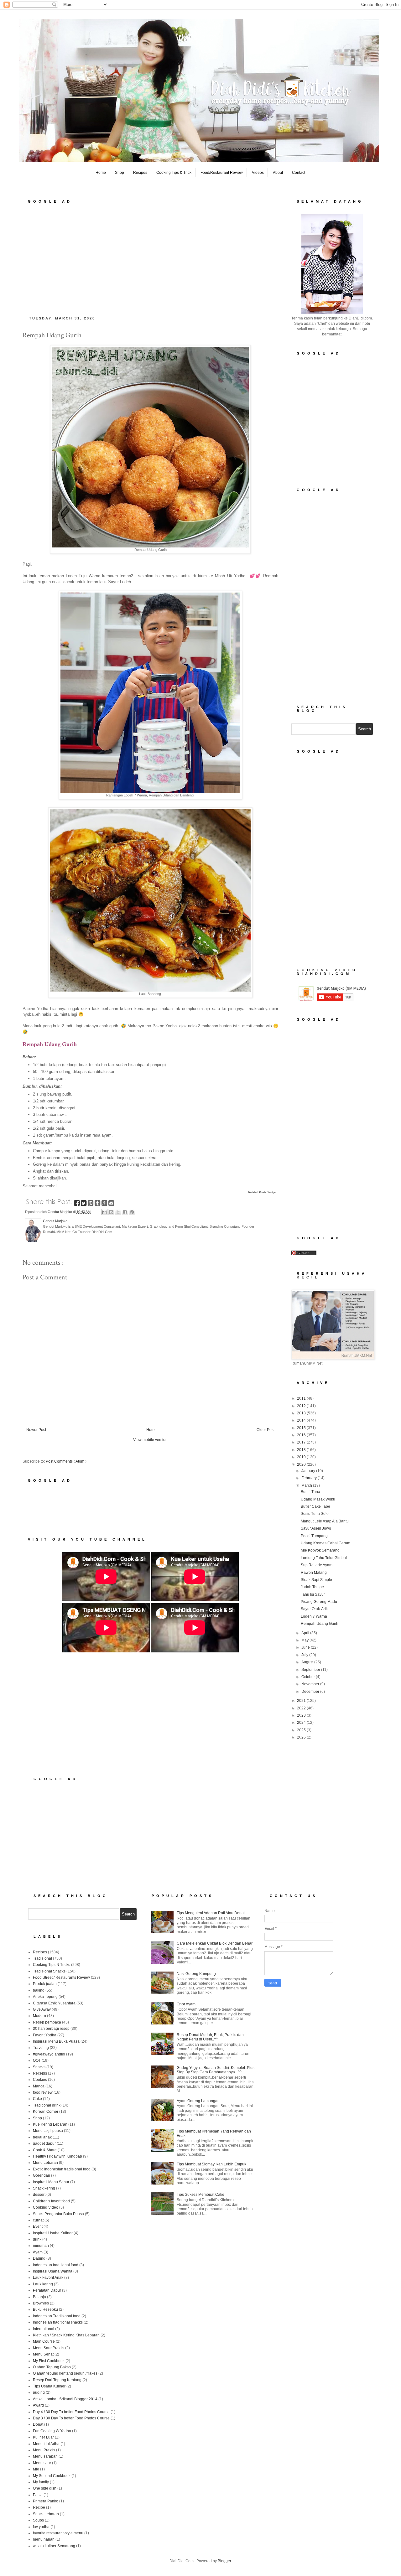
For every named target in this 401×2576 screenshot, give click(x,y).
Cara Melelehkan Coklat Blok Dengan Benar (215, 1943)
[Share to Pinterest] (132, 1212)
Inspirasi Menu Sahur (51, 2182)
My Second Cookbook (52, 2476)
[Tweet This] (84, 1204)
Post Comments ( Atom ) (66, 1461)
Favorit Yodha (45, 2035)
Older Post (266, 1430)
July (305, 1655)
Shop (120, 173)
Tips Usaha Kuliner (49, 2386)
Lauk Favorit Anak (48, 2278)
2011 (302, 1398)
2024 (302, 1723)
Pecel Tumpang (314, 1536)
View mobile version (150, 1440)
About (278, 173)
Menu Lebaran (45, 2163)
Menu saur (42, 2463)
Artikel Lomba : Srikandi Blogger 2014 (65, 2399)
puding (39, 2392)
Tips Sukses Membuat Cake (200, 2195)
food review (43, 2092)
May (305, 1640)
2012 (302, 1406)
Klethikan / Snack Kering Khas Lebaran (66, 2335)
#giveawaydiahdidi (49, 2054)
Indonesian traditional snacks (58, 2322)
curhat (38, 2220)
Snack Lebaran (46, 2514)
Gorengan (42, 2175)
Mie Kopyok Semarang (320, 1550)
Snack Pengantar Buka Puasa (58, 2214)
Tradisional (42, 1958)
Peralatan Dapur (47, 2290)
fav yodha (41, 2527)
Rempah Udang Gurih (320, 1624)
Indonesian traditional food (56, 2265)
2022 (302, 1708)
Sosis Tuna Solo (315, 1514)
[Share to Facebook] (125, 1212)
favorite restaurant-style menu (58, 2533)
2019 (302, 1457)
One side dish (45, 2488)
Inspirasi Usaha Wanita (53, 2271)
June (306, 1647)
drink (37, 2239)
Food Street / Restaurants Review (61, 1977)
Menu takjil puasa (48, 2131)
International (44, 2329)
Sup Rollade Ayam (317, 1565)
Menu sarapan (45, 2456)
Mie (36, 2469)
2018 (302, 1450)
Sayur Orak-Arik (314, 1609)
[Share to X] (118, 1212)
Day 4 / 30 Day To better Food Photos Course (71, 2412)
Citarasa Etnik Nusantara (54, 2003)
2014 (302, 1420)
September (311, 1670)
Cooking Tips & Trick (174, 173)
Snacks (39, 2067)
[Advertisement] (150, 258)
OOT (37, 2060)
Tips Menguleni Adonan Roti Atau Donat (211, 1913)
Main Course (44, 2341)
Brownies (41, 2303)
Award (38, 2405)
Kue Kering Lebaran (50, 2124)
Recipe (39, 2507)
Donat (38, 2424)
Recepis (40, 2073)
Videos (258, 173)
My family (41, 2482)
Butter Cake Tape (315, 1506)
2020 (302, 1464)
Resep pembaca (47, 2022)
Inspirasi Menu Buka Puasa (56, 2041)
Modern (39, 2016)
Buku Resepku (45, 2309)
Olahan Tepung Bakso (52, 2367)
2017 (302, 1442)
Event (38, 2226)
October (309, 1677)
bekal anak (42, 2137)
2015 (302, 1428)
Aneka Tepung (45, 1997)
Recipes (140, 173)
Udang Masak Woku (318, 1499)
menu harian (44, 2539)
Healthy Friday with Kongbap (57, 2156)
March (307, 1485)
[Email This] (104, 1212)
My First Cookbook (49, 2361)
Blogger (224, 2561)
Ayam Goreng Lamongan (198, 2101)
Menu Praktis (44, 2450)
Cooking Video (46, 2207)
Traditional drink (47, 2105)
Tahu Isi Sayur (313, 1594)
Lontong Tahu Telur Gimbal (324, 1558)
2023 (302, 1715)
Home (101, 173)
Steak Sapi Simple (316, 1580)
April (306, 1633)
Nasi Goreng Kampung (196, 1974)
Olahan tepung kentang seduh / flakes (65, 2373)
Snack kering (44, 2188)
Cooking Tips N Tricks (52, 1965)
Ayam (38, 2252)
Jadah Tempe (312, 1587)
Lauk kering (43, 2284)
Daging (39, 2258)
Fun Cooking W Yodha (52, 2431)
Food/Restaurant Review (222, 173)
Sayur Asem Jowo (316, 1528)
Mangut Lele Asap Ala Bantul (325, 1521)
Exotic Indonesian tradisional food (62, 2169)
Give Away (42, 2009)
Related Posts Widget (262, 1192)
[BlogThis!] (111, 1212)
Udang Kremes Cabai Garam (325, 1543)
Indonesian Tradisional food (57, 2316)
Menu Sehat (43, 2354)
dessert (39, 2195)
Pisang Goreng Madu (319, 1602)
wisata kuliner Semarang (54, 2546)
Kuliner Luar (43, 2437)
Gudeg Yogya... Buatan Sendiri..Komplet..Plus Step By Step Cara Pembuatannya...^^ (216, 2070)
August (308, 1662)
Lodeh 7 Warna (314, 1616)
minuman (41, 2246)
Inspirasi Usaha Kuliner (53, 2233)
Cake (37, 2099)
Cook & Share (45, 2150)
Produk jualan (45, 1984)
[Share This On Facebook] (77, 1204)
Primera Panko (46, 2501)
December (311, 1692)
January (309, 1471)
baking (39, 1990)
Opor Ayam (186, 2004)
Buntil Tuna (310, 1492)
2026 (302, 1737)
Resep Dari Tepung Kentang (57, 2380)
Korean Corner (46, 2112)
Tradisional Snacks (49, 1971)
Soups (38, 2520)
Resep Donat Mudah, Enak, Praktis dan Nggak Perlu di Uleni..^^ (210, 2037)
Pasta (38, 2495)
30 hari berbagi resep (51, 2029)
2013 (302, 1413)
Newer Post (36, 1430)
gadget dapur (44, 2143)
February (310, 1478)
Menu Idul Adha (46, 2444)
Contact (299, 173)
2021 (302, 1701)
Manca (39, 2086)
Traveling (41, 2048)
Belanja (39, 2297)
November (311, 1684)
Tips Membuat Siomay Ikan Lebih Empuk (211, 2164)
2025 (302, 1730)
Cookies (40, 2080)
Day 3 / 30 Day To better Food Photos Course (71, 2418)
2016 (302, 1435)
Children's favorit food (51, 2201)
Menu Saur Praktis (49, 2348)
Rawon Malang (314, 1573)
